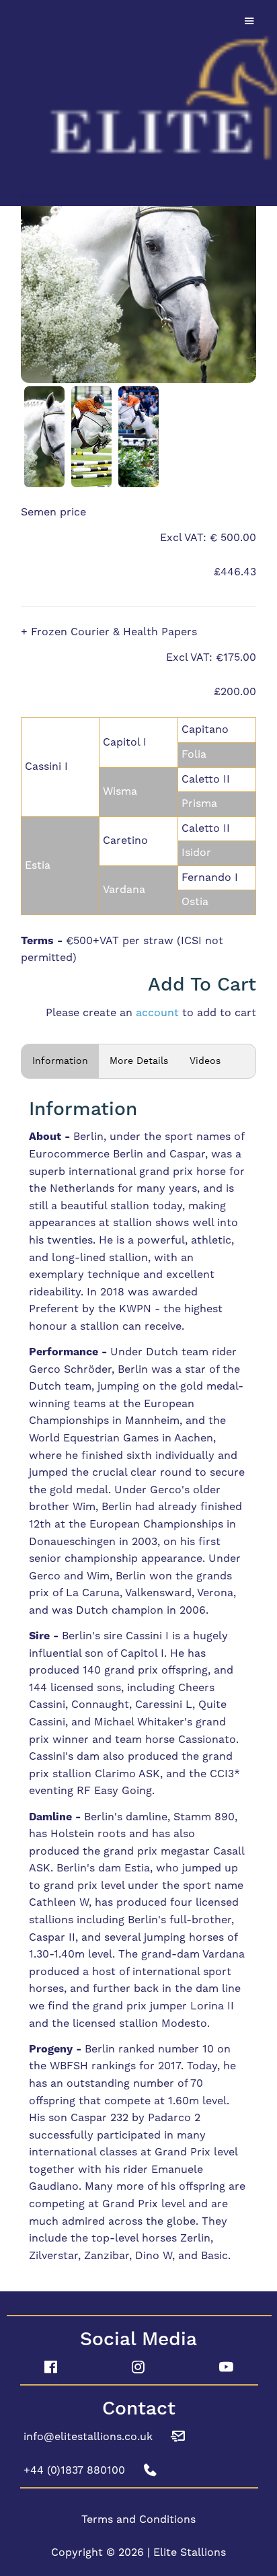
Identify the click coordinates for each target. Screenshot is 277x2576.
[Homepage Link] (138, 101)
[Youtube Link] (226, 2367)
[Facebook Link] (51, 2367)
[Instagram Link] (139, 2367)
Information (60, 1061)
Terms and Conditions (138, 2519)
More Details (139, 1061)
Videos (205, 1061)
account (157, 1013)
